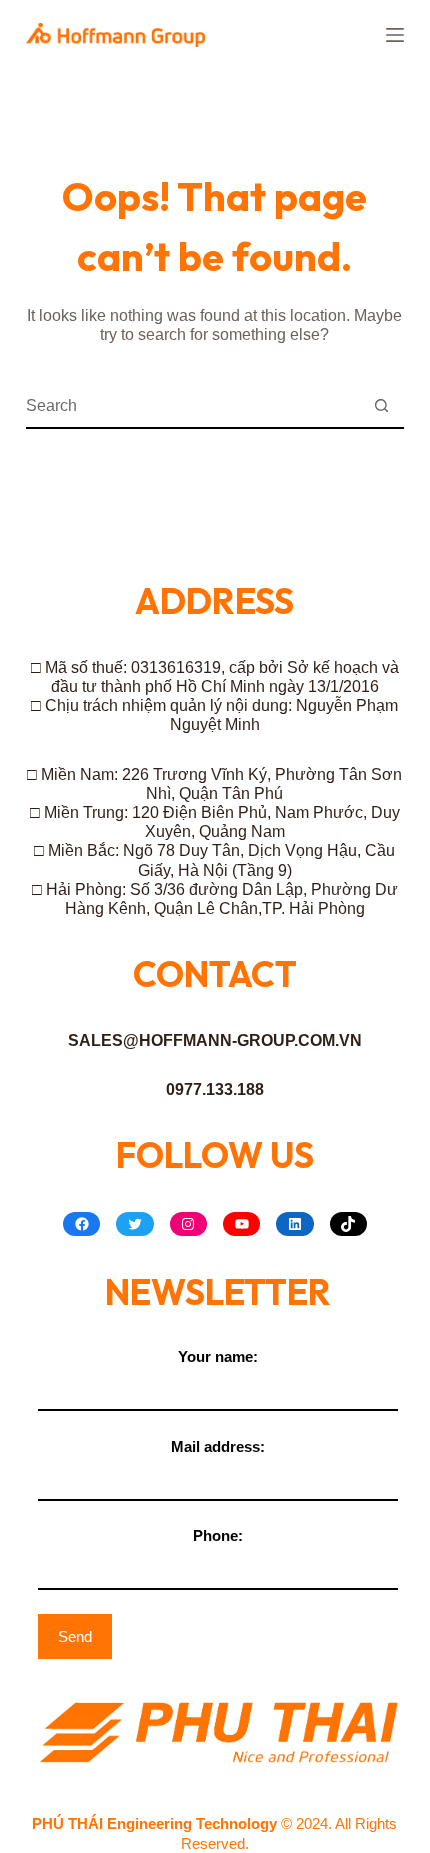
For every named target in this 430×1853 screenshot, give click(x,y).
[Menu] (395, 35)
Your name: (218, 1356)
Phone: (218, 1535)
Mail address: (218, 1446)
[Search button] (381, 406)
